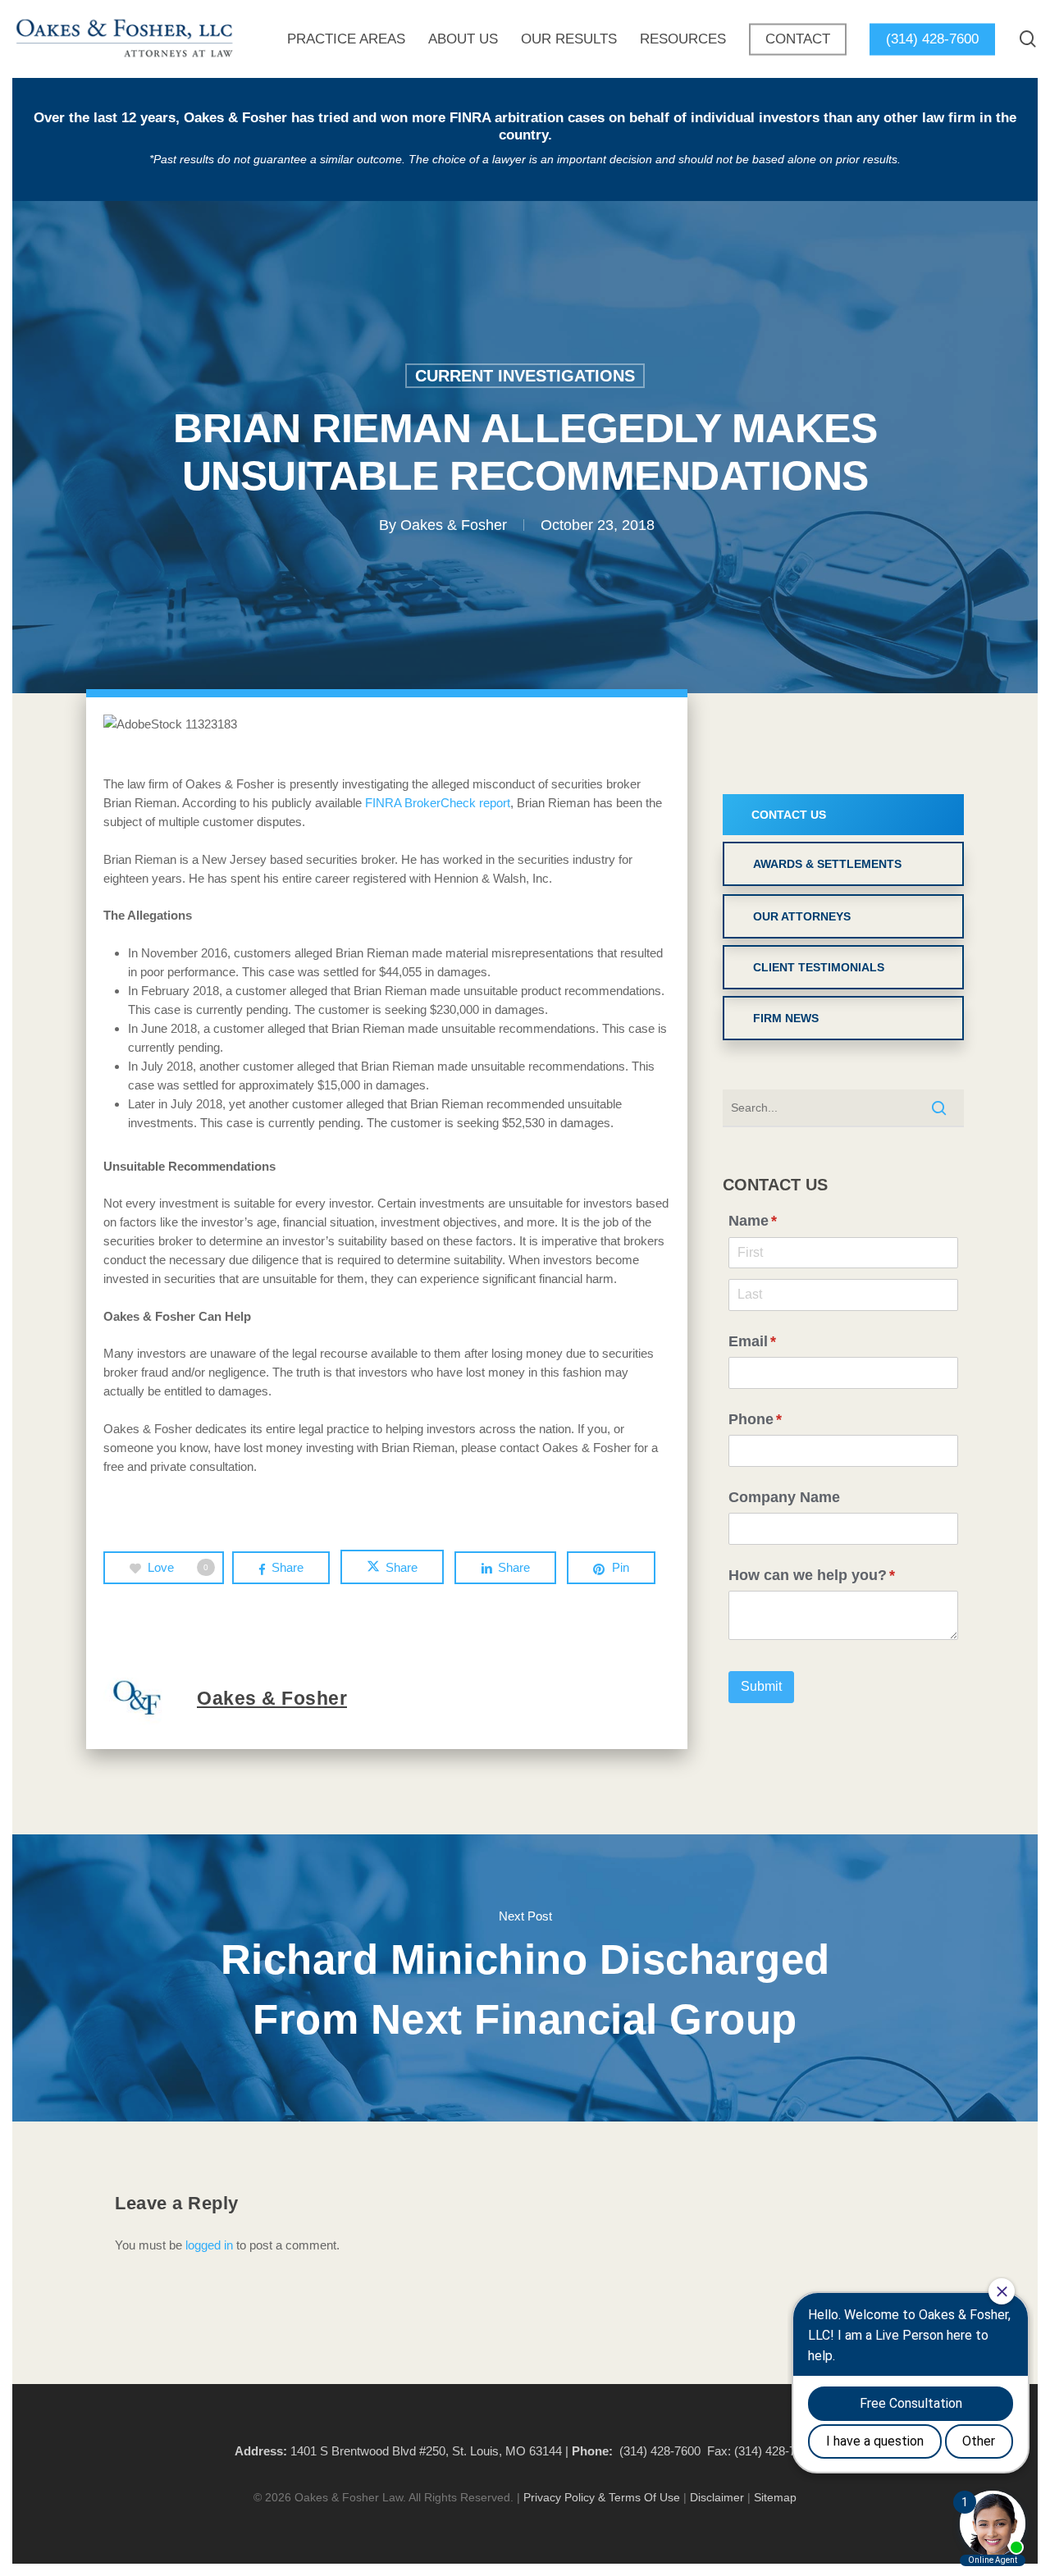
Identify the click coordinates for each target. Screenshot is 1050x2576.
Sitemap (775, 2497)
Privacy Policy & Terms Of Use (602, 2497)
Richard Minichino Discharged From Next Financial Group (525, 1978)
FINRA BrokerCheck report (438, 803)
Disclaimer (717, 2497)
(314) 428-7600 (660, 2451)
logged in (209, 2245)
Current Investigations (525, 376)
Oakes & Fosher (454, 525)
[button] (843, 815)
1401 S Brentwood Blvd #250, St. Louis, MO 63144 (426, 2451)
